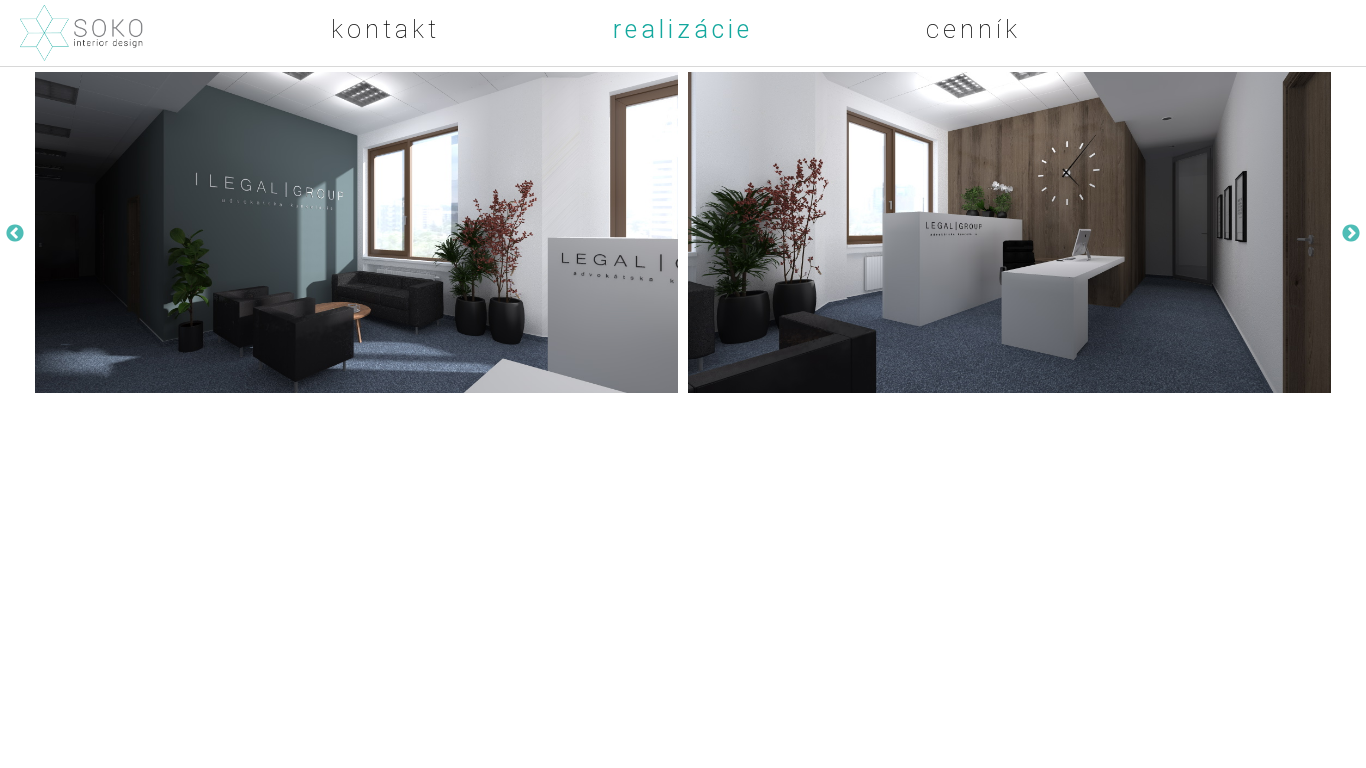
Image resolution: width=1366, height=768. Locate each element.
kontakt (385, 29)
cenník (973, 29)
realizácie (683, 29)
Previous (15, 234)
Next (1351, 234)
